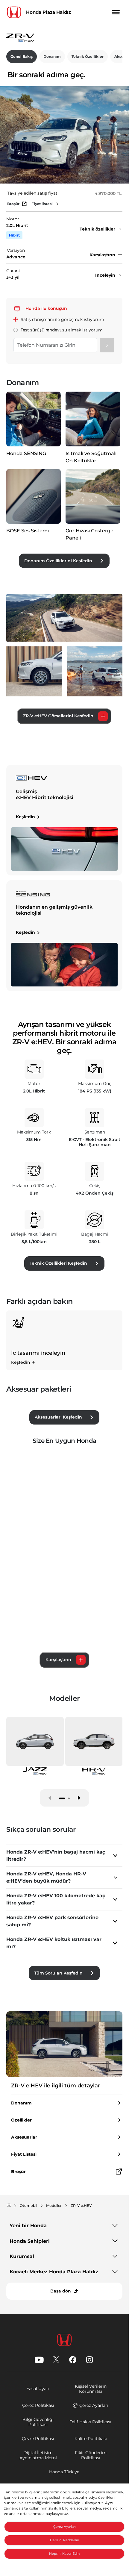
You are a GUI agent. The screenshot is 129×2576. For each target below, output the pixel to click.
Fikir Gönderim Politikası (91, 2455)
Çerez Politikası (38, 2405)
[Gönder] (107, 345)
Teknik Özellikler (88, 56)
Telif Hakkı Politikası (91, 2422)
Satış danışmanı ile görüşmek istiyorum (62, 319)
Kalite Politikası (91, 2439)
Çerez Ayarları (94, 2405)
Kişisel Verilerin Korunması (91, 2389)
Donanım (52, 56)
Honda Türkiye (64, 2472)
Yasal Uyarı (38, 2389)
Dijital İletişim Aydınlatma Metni (38, 2455)
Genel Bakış (22, 56)
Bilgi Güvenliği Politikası (38, 2422)
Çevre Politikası (38, 2439)
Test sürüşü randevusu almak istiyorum (62, 330)
